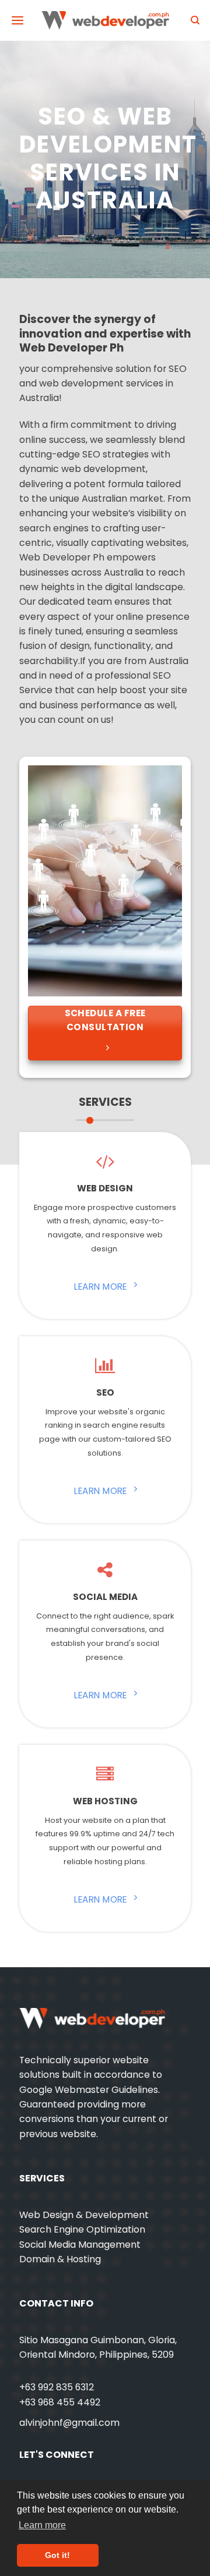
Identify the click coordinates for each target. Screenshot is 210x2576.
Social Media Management (80, 2245)
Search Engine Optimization (82, 2229)
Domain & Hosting (60, 2259)
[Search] (195, 20)
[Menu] (17, 21)
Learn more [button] (42, 2525)
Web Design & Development (84, 2215)
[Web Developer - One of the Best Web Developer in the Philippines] (105, 20)
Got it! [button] (57, 2555)
